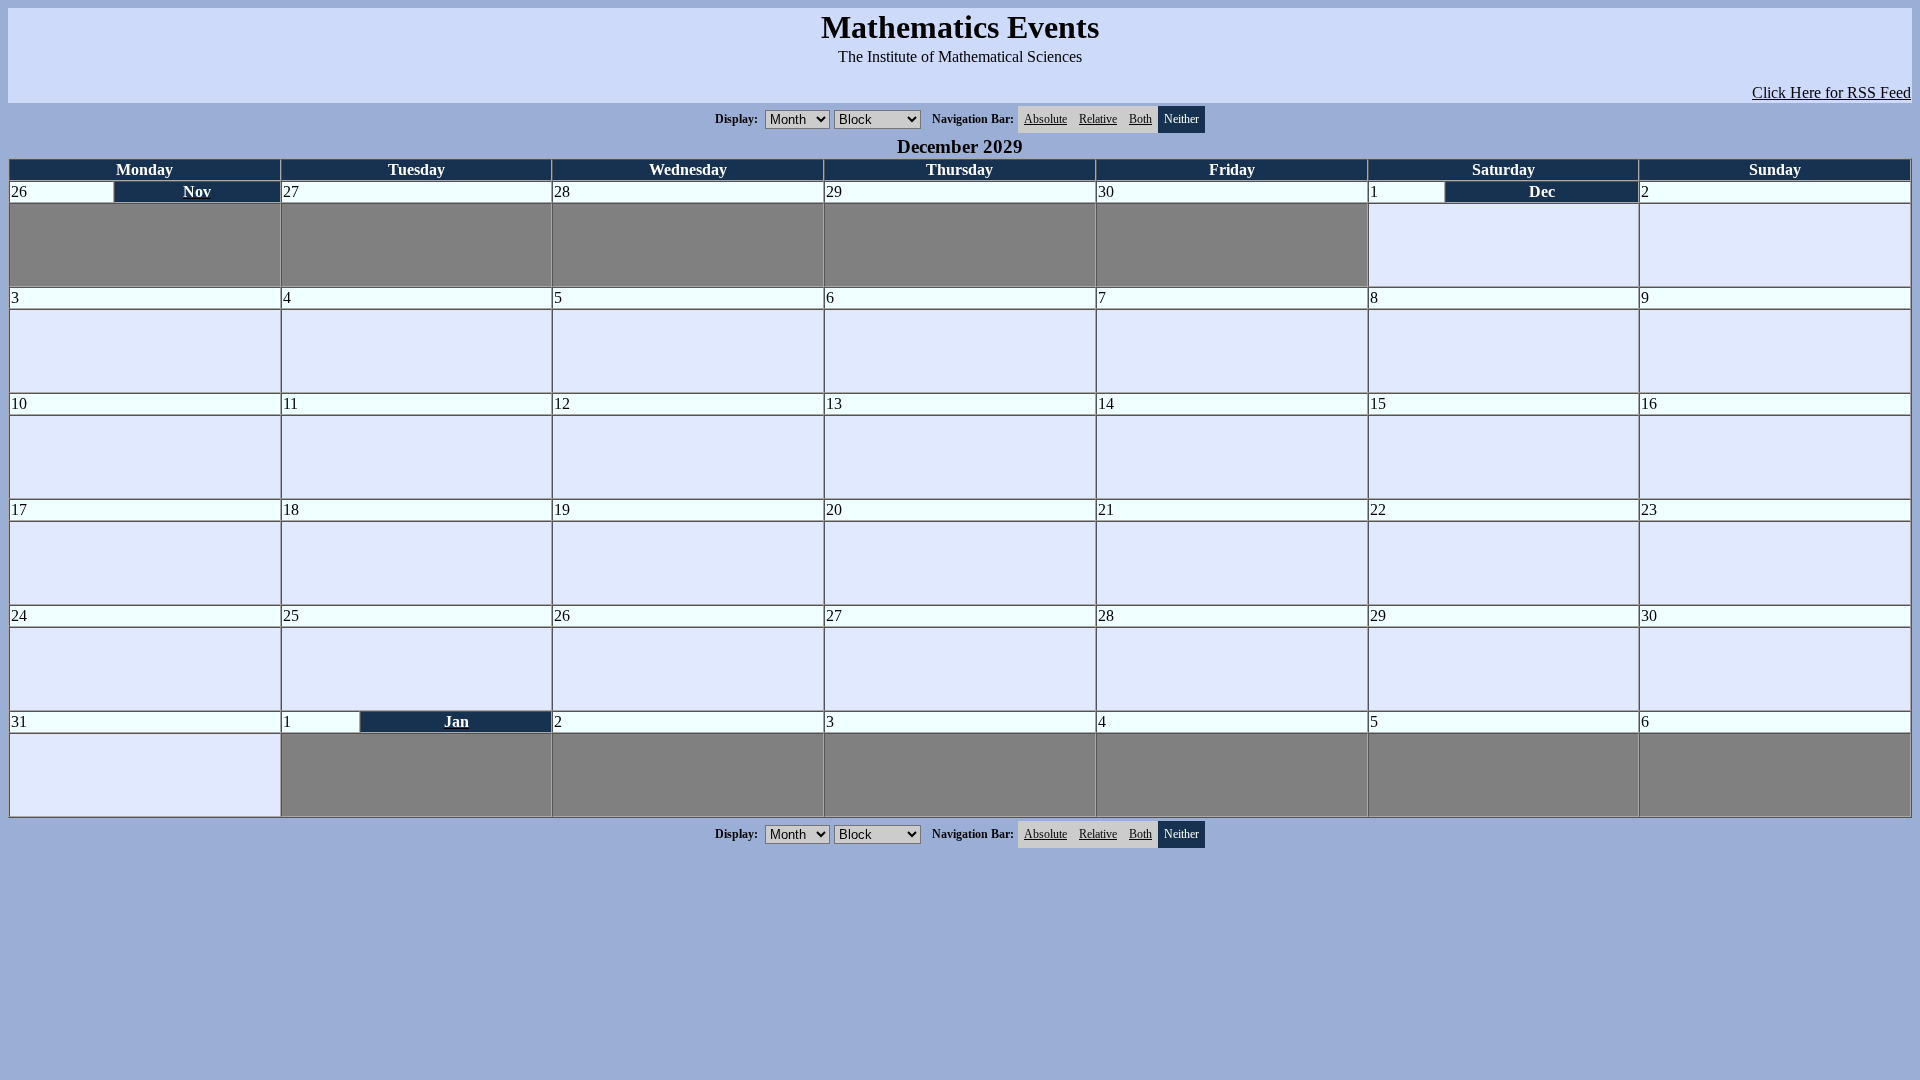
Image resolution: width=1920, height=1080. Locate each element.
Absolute (1045, 119)
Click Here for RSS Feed (1831, 92)
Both (1140, 119)
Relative (1098, 119)
